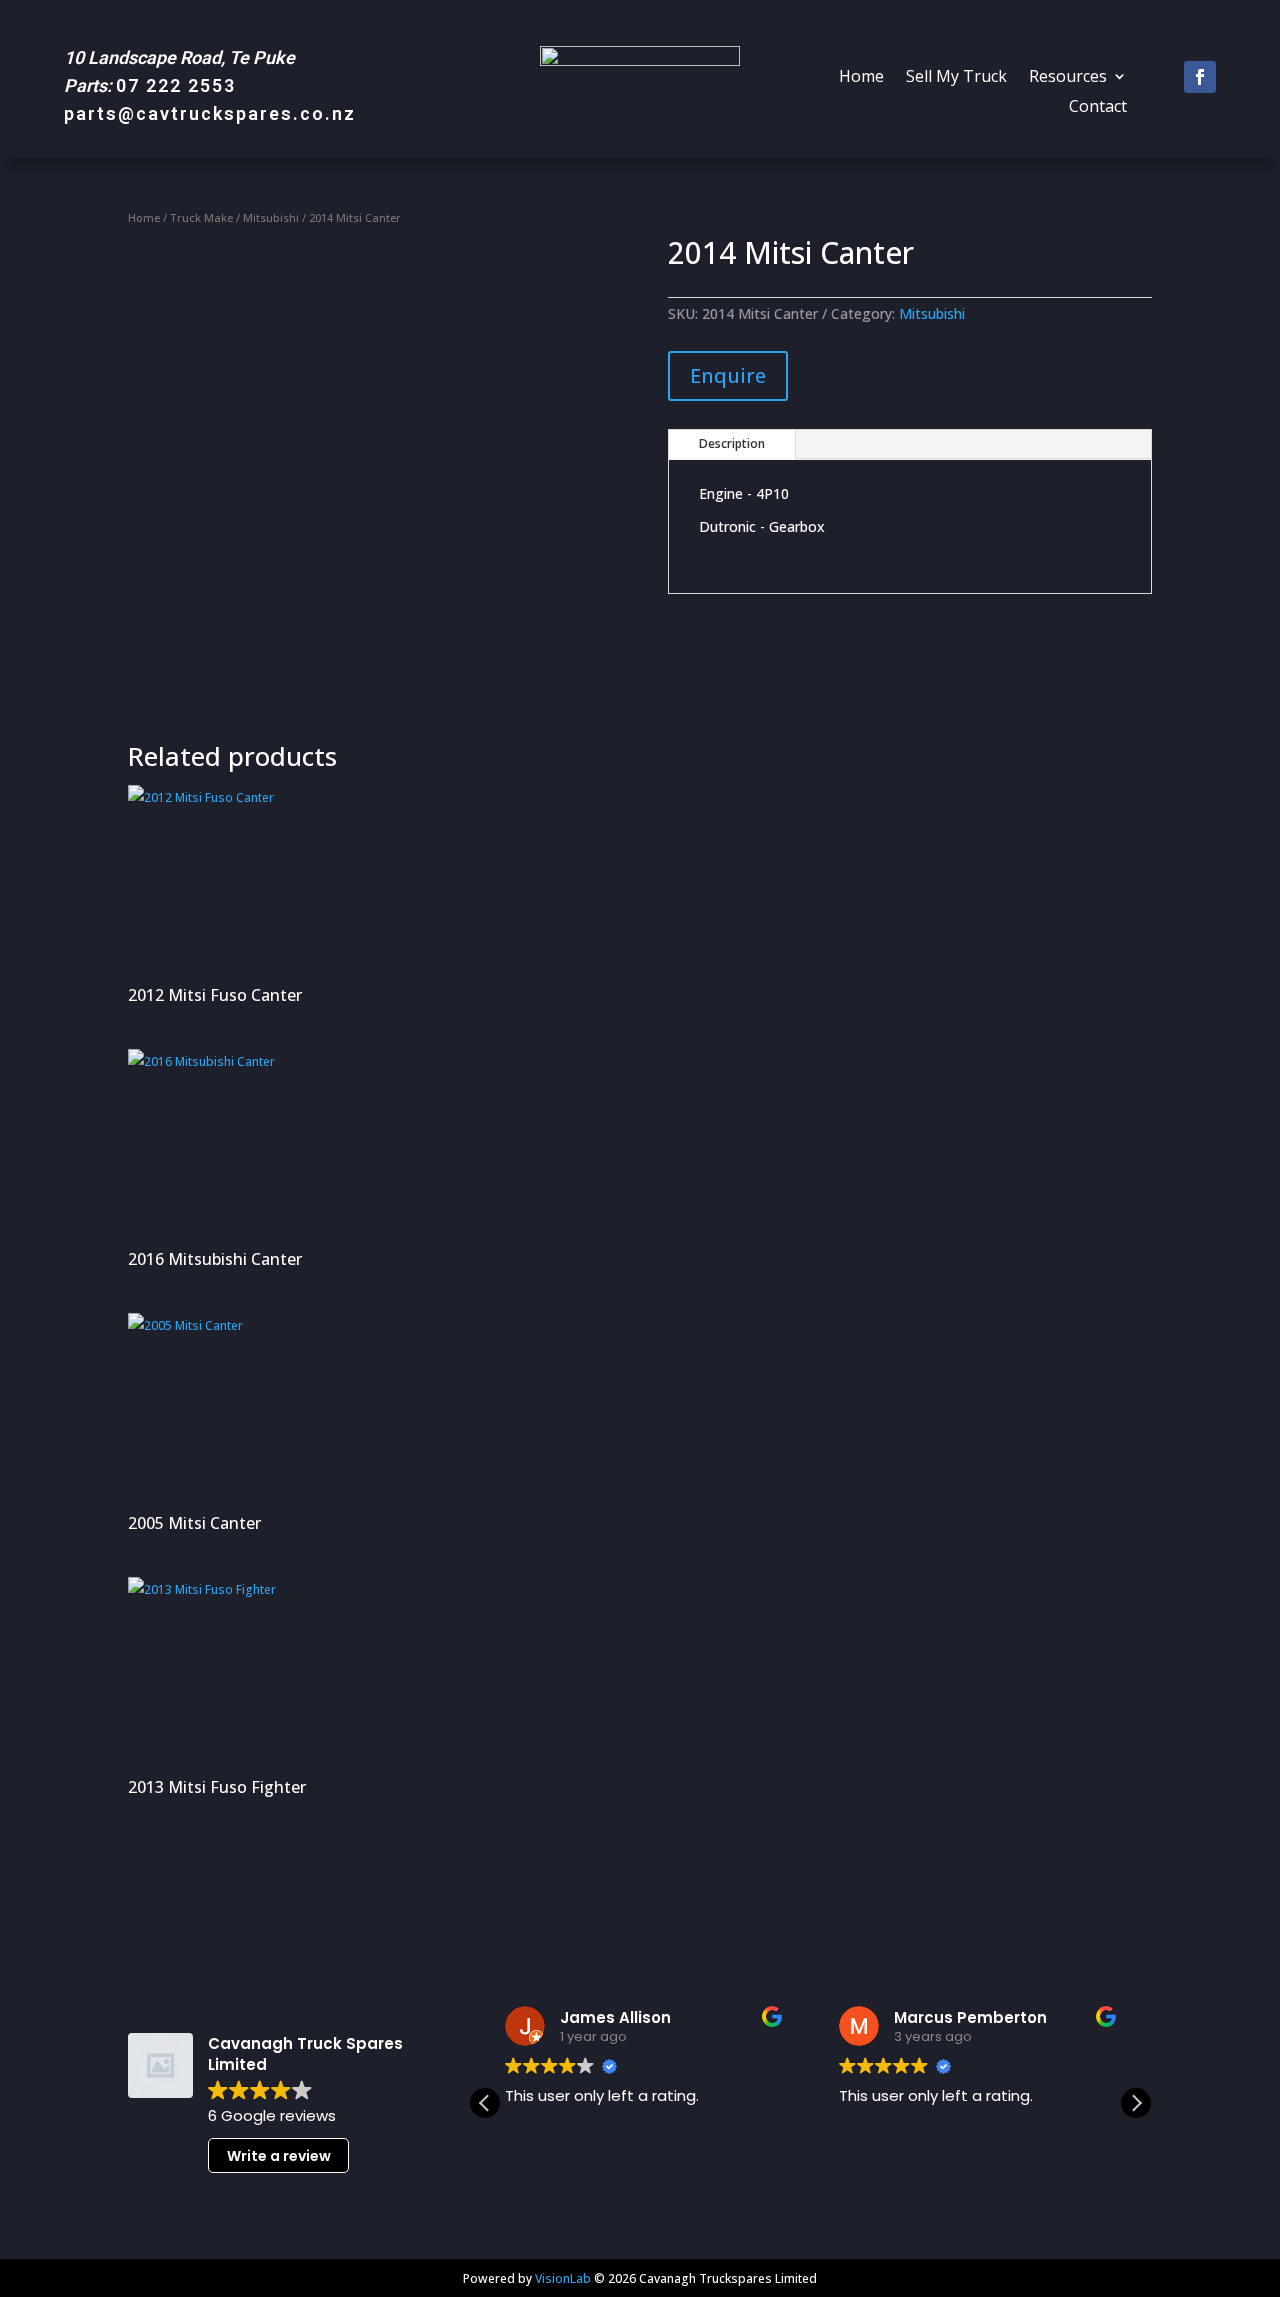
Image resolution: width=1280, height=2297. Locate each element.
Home (861, 78)
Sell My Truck (956, 78)
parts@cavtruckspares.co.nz (210, 113)
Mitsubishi (271, 217)
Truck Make (201, 217)
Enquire (728, 375)
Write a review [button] (279, 2156)
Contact (1098, 108)
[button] (1136, 2103)
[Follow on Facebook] (1200, 77)
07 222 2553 (176, 85)
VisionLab (563, 2278)
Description (732, 443)
